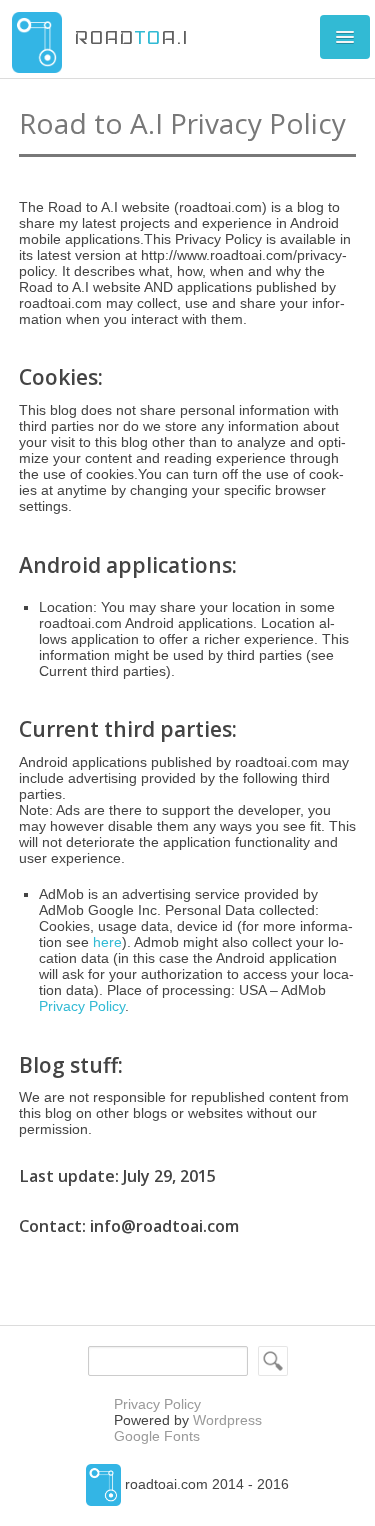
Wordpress (227, 1420)
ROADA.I (131, 37)
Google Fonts (157, 1436)
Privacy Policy (82, 1006)
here (107, 942)
